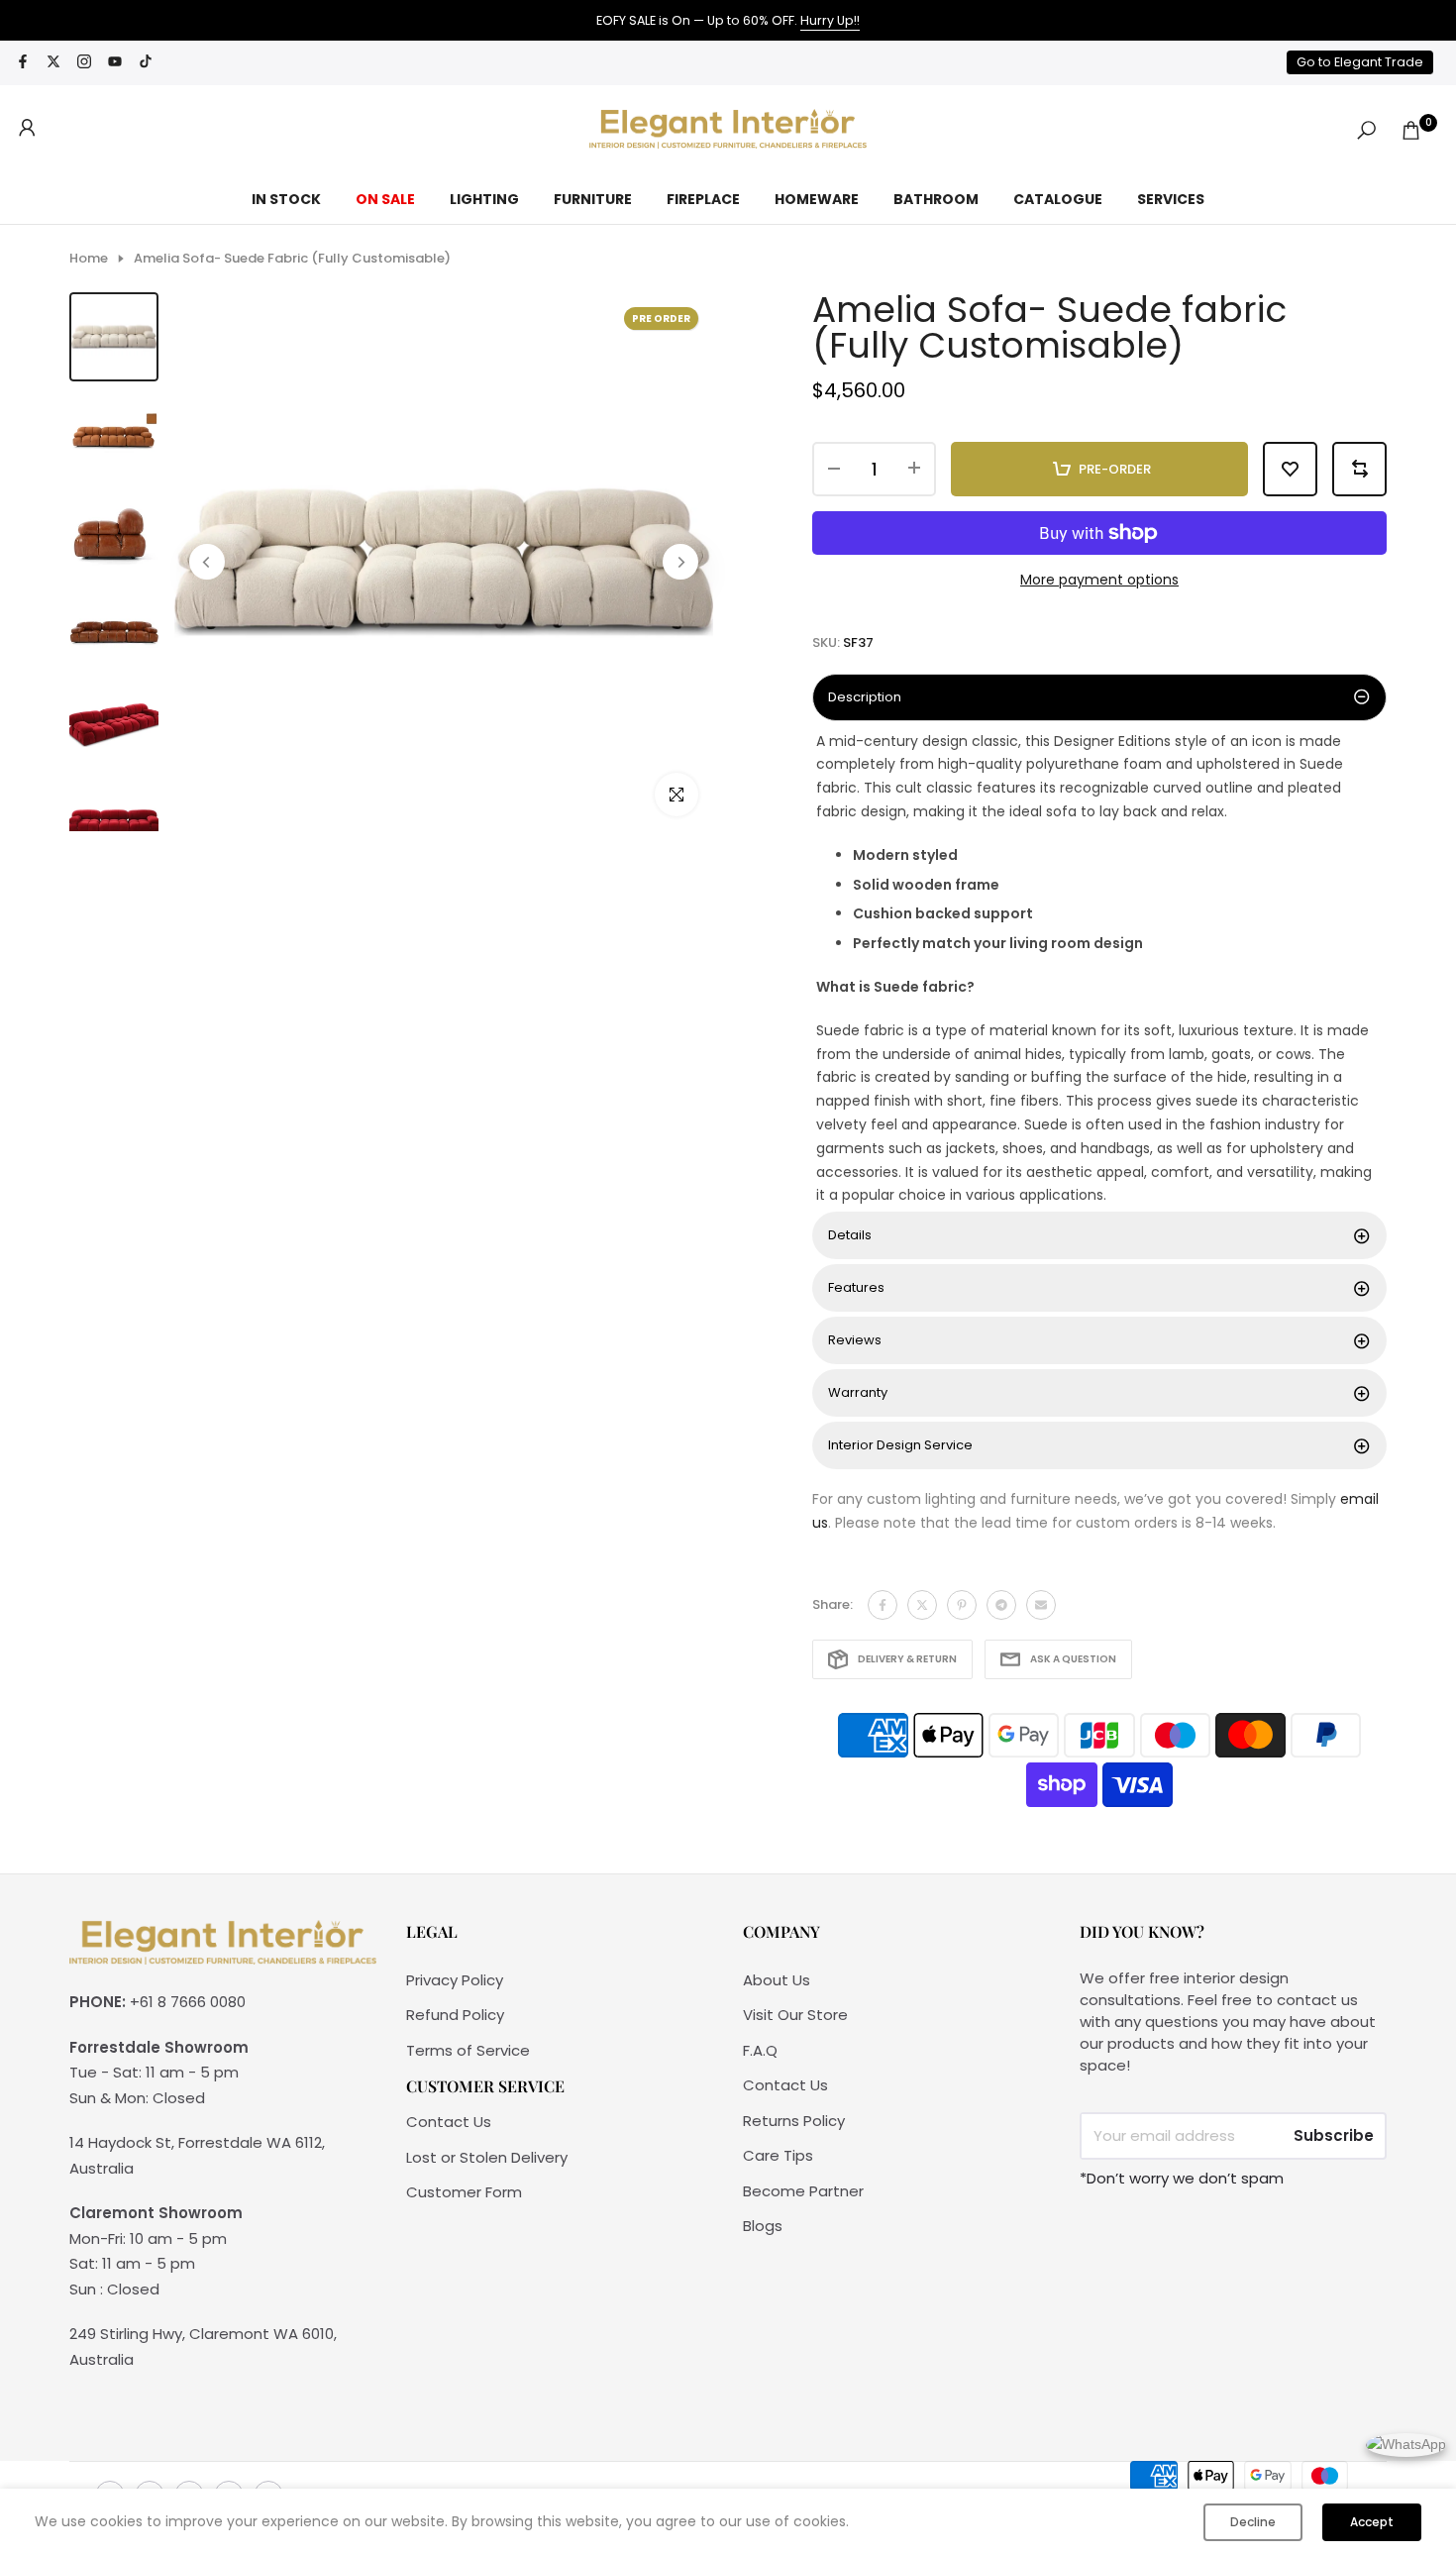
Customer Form (464, 2192)
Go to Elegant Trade (1360, 62)
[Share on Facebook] (883, 1605)
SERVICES (1171, 199)
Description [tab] (865, 697)
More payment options (1099, 580)
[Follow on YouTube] (115, 63)
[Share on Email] (1041, 1605)
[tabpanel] (1099, 969)
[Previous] (207, 562)
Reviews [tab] (855, 1340)
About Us (777, 1980)
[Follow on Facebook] (23, 63)
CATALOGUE (1058, 199)
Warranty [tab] (858, 1392)
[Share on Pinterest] (962, 1605)
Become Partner (803, 2191)
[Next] (680, 562)
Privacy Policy (455, 1980)
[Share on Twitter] (922, 1605)
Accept (1372, 2522)
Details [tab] (850, 1235)
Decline (1253, 2522)
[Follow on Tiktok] (146, 63)
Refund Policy (455, 2015)
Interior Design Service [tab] (900, 1445)
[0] (1411, 130)
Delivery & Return (907, 1659)
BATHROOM (936, 199)
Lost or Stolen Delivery (487, 2157)
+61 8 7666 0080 (188, 2002)
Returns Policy (794, 2121)
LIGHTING (484, 199)
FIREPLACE (703, 199)
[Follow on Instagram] (84, 63)
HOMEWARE (817, 199)
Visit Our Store (795, 2015)
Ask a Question (1073, 1659)
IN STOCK (286, 199)
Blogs (763, 2226)
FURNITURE (593, 199)
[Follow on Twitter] (53, 63)
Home (89, 259)
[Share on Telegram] (1001, 1605)
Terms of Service (468, 2050)
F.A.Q (760, 2050)
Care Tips (778, 2155)
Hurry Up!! (830, 20)
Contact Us (449, 2122)
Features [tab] (856, 1287)
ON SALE (385, 199)
